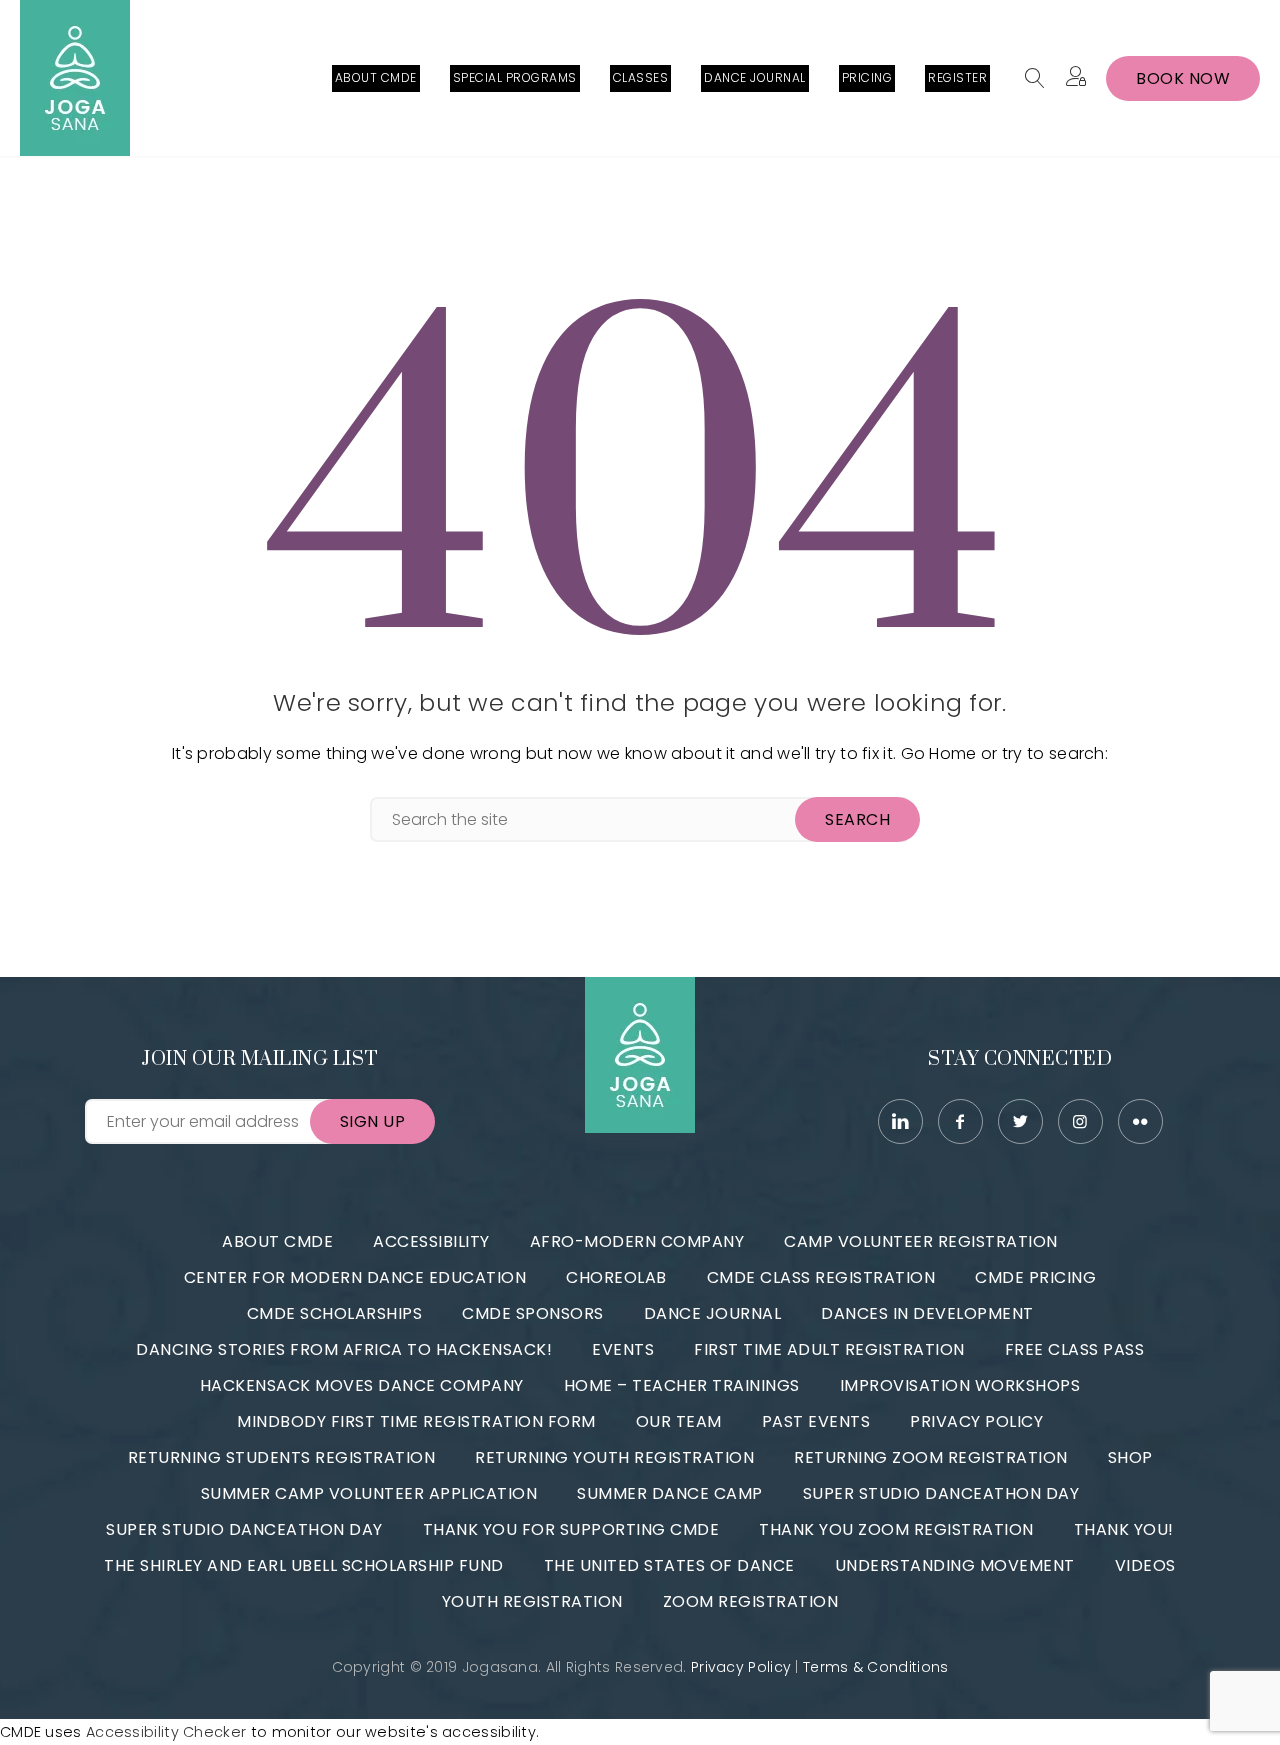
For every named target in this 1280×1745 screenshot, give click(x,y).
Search (857, 819)
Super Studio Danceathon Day (941, 1493)
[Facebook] (960, 1121)
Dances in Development (927, 1313)
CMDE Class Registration (821, 1277)
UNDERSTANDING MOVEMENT (955, 1565)
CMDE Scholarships (335, 1313)
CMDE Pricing (1035, 1277)
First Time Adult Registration (829, 1349)
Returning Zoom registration (931, 1457)
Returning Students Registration (282, 1457)
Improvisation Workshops (960, 1385)
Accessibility (431, 1241)
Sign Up (373, 1121)
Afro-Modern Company (637, 1241)
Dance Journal (713, 1313)
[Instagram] (1080, 1121)
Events (623, 1349)
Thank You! (1124, 1529)
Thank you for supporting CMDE (571, 1529)
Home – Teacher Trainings (682, 1385)
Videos (1145, 1565)
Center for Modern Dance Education (355, 1277)
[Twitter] (1020, 1121)
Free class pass (1075, 1349)
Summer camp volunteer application (369, 1493)
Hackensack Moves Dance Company (362, 1385)
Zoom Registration (751, 1601)
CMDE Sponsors (533, 1313)
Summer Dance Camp (670, 1493)
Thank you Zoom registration (896, 1529)
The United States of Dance (669, 1565)
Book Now (1183, 78)
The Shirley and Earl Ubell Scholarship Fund (304, 1565)
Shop (1130, 1457)
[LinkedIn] (900, 1121)
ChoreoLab (616, 1277)
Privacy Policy (976, 1421)
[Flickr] (1140, 1121)
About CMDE (277, 1241)
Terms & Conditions (875, 1667)
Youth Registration (532, 1601)
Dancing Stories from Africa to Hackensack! (344, 1349)
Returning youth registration (614, 1457)
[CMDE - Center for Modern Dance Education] (75, 78)
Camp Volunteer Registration (921, 1241)
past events (816, 1421)
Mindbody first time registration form (416, 1421)
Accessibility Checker (166, 1732)
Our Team (679, 1421)
